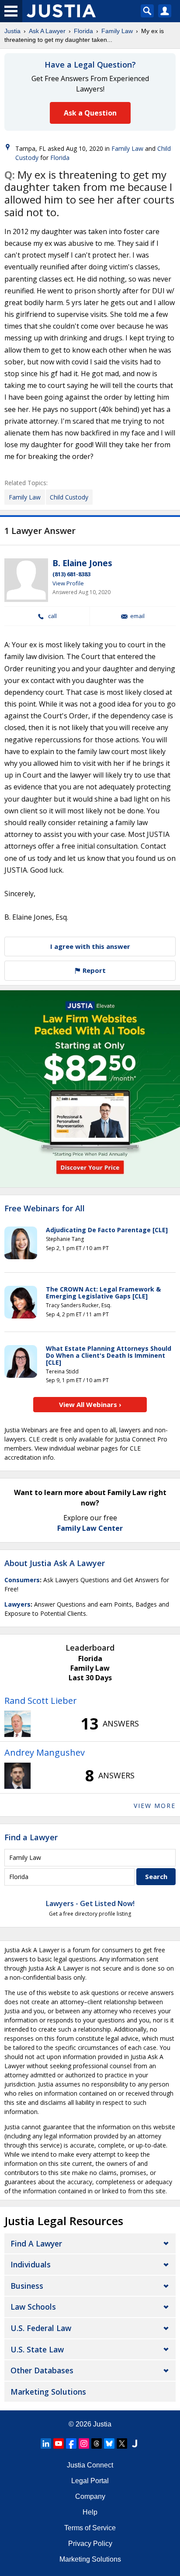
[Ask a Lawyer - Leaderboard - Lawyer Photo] (17, 1724)
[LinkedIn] (46, 2443)
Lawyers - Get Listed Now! (90, 1903)
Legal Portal (90, 2481)
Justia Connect (90, 2465)
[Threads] (97, 2443)
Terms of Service (90, 2528)
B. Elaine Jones (82, 563)
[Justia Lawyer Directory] (135, 2443)
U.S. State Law (37, 2349)
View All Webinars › (90, 1404)
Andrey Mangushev (45, 1752)
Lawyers (17, 1604)
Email (137, 616)
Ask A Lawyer (47, 31)
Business (27, 2286)
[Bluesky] (109, 2443)
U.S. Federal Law (41, 2328)
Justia (12, 31)
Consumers (22, 1580)
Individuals (31, 2264)
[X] (122, 2443)
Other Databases (42, 2370)
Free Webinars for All (45, 1209)
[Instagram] (84, 2443)
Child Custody (69, 497)
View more (155, 1806)
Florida (83, 31)
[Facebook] (71, 2443)
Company (90, 2496)
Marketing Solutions (48, 2392)
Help (90, 2512)
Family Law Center (90, 1528)
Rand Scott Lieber (41, 1701)
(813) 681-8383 (71, 574)
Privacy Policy (90, 2544)
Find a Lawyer (31, 1837)
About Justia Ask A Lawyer (55, 1563)
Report (93, 970)
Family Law (117, 31)
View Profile (68, 583)
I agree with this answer (90, 946)
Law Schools (33, 2307)
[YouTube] (59, 2443)
